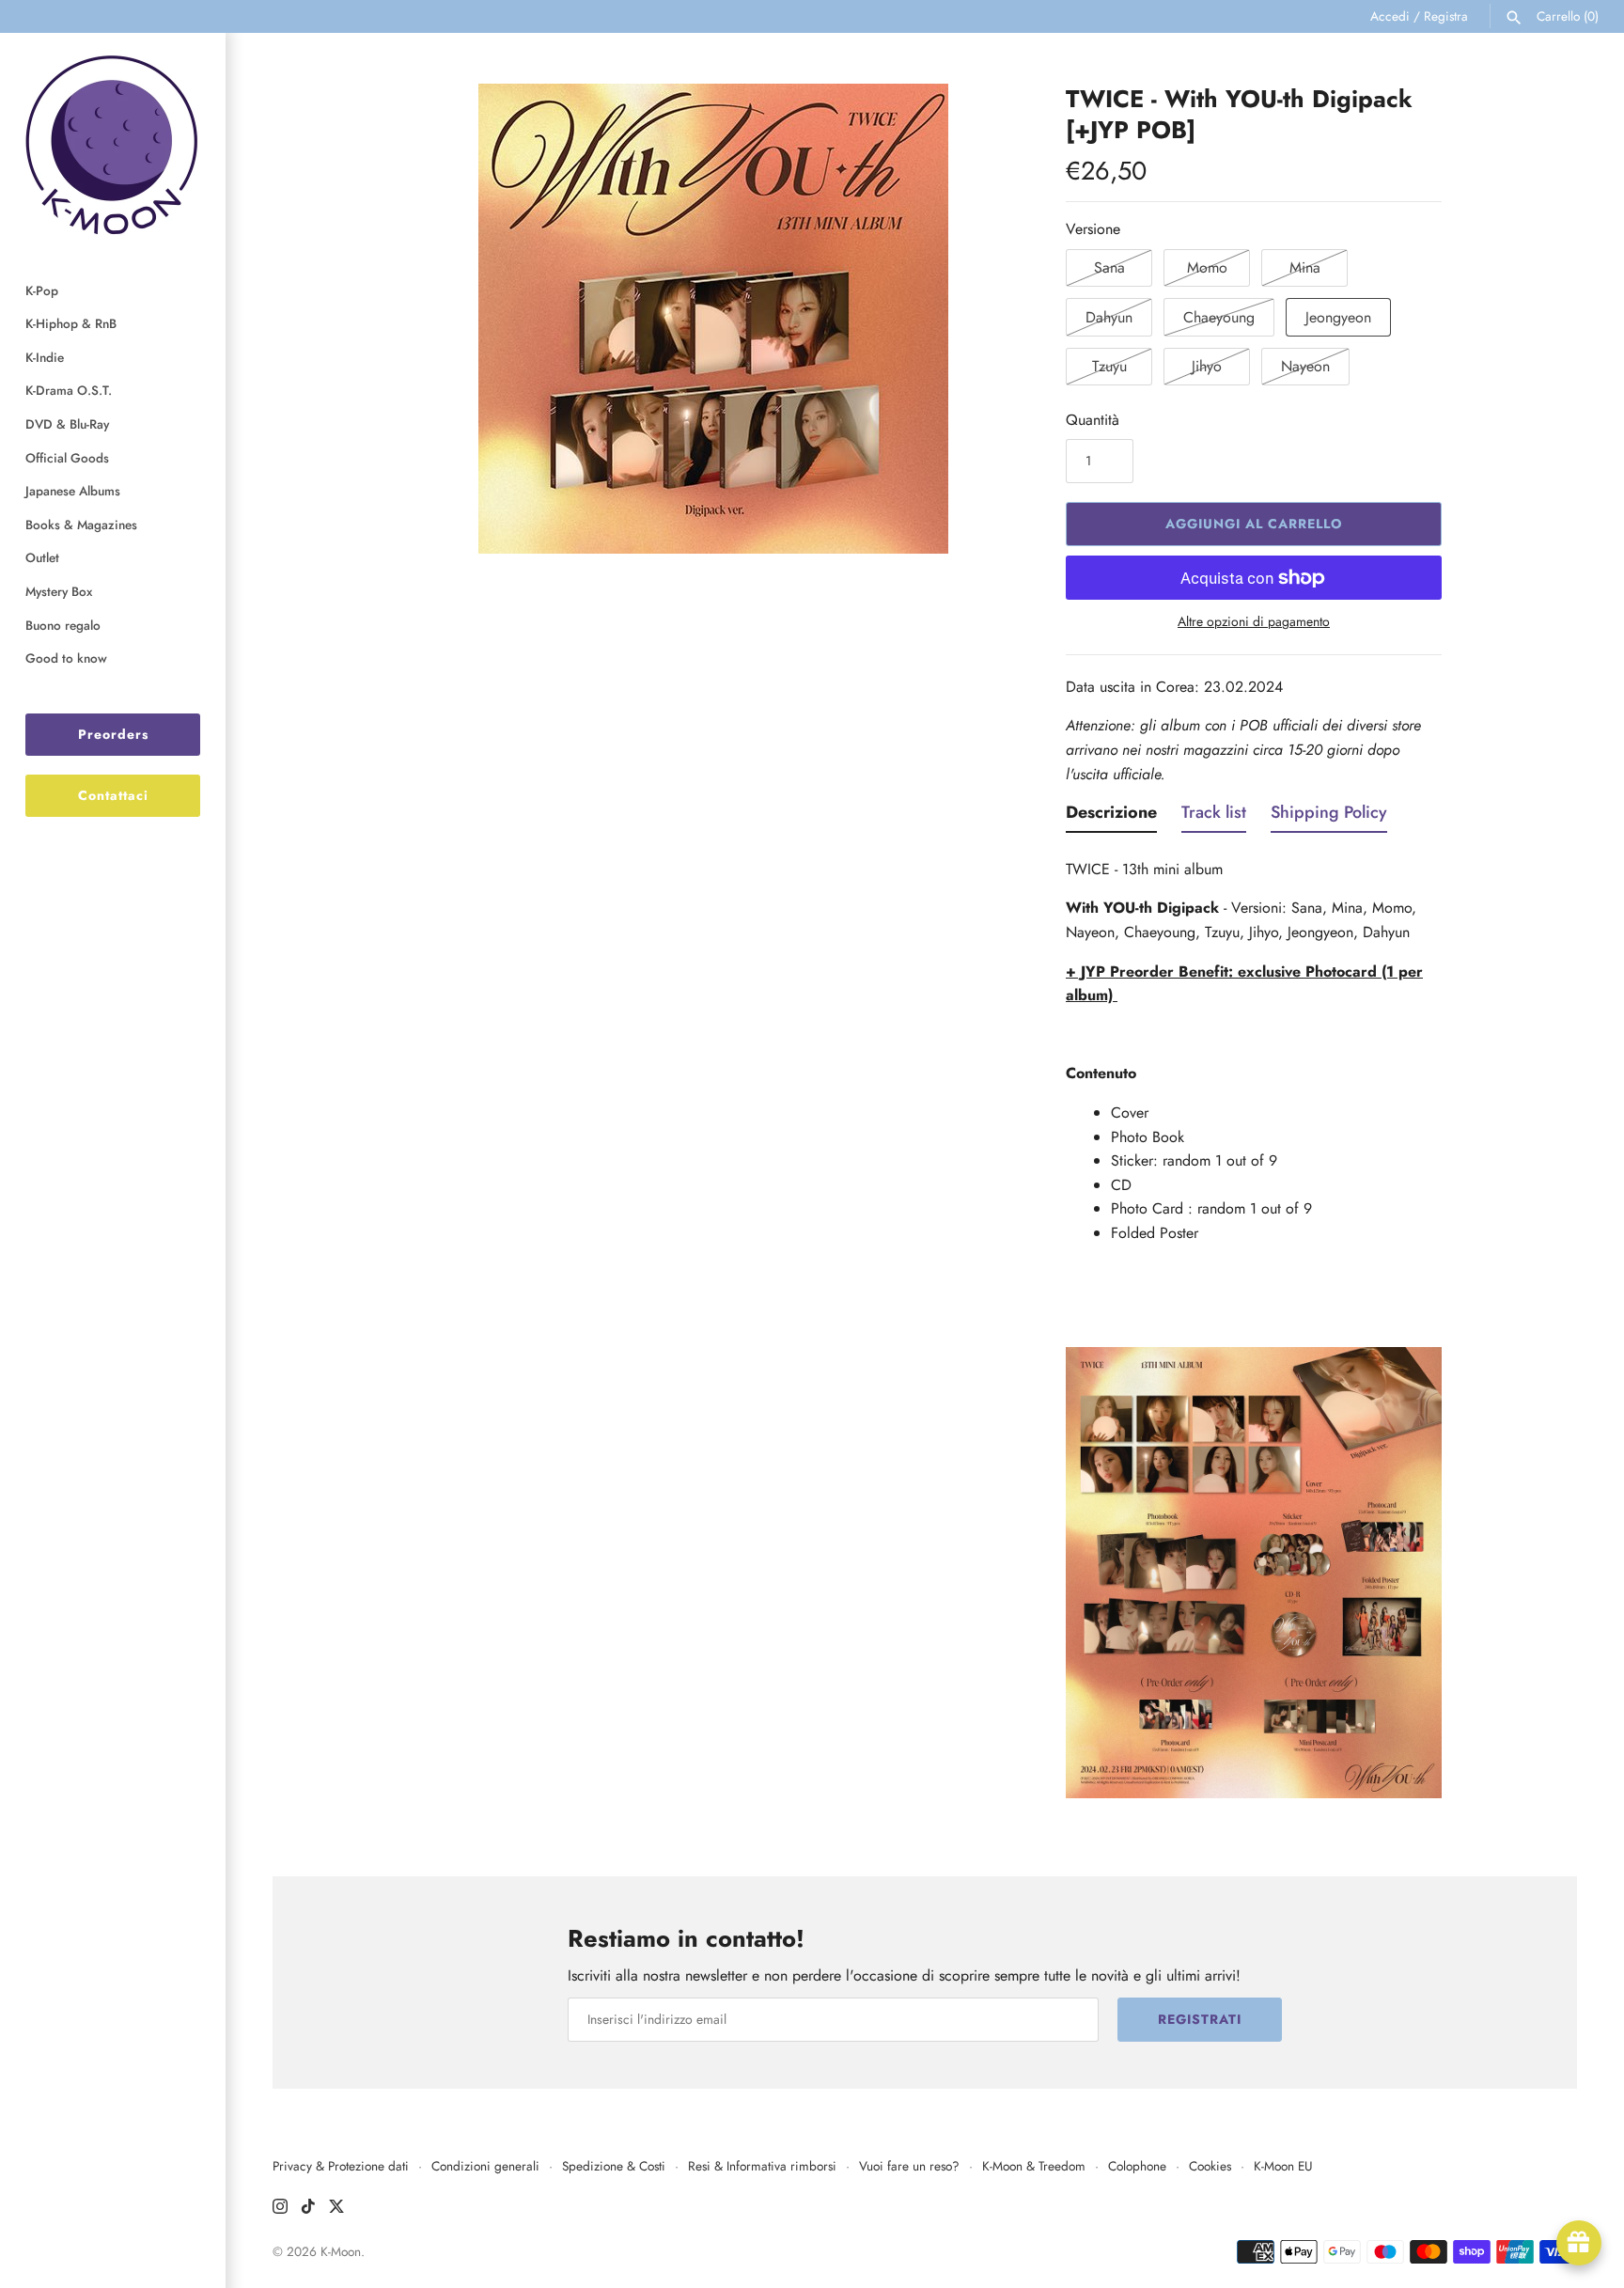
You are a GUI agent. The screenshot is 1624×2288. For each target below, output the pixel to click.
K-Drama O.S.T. (69, 390)
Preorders (113, 734)
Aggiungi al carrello (1254, 524)
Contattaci (113, 795)
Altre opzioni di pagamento (1254, 622)
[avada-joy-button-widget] (1579, 2243)
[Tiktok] (308, 2210)
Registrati (1200, 2019)
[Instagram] (280, 2210)
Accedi (1390, 16)
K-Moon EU (1283, 2166)
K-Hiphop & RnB (71, 323)
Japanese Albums (73, 491)
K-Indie (45, 357)
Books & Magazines (81, 525)
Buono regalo (63, 625)
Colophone (1137, 2166)
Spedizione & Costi (614, 2166)
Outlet (42, 557)
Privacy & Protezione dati (341, 2166)
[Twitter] (336, 2210)
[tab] (1111, 817)
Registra (1446, 16)
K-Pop (42, 290)
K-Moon (341, 2251)
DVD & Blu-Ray (67, 424)
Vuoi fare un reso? (909, 2166)
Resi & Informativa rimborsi (762, 2166)
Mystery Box (59, 591)
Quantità (1093, 420)
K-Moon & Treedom (1034, 2166)
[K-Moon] (113, 144)
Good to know (66, 658)
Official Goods (67, 458)
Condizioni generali (485, 2166)
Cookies (1210, 2166)
